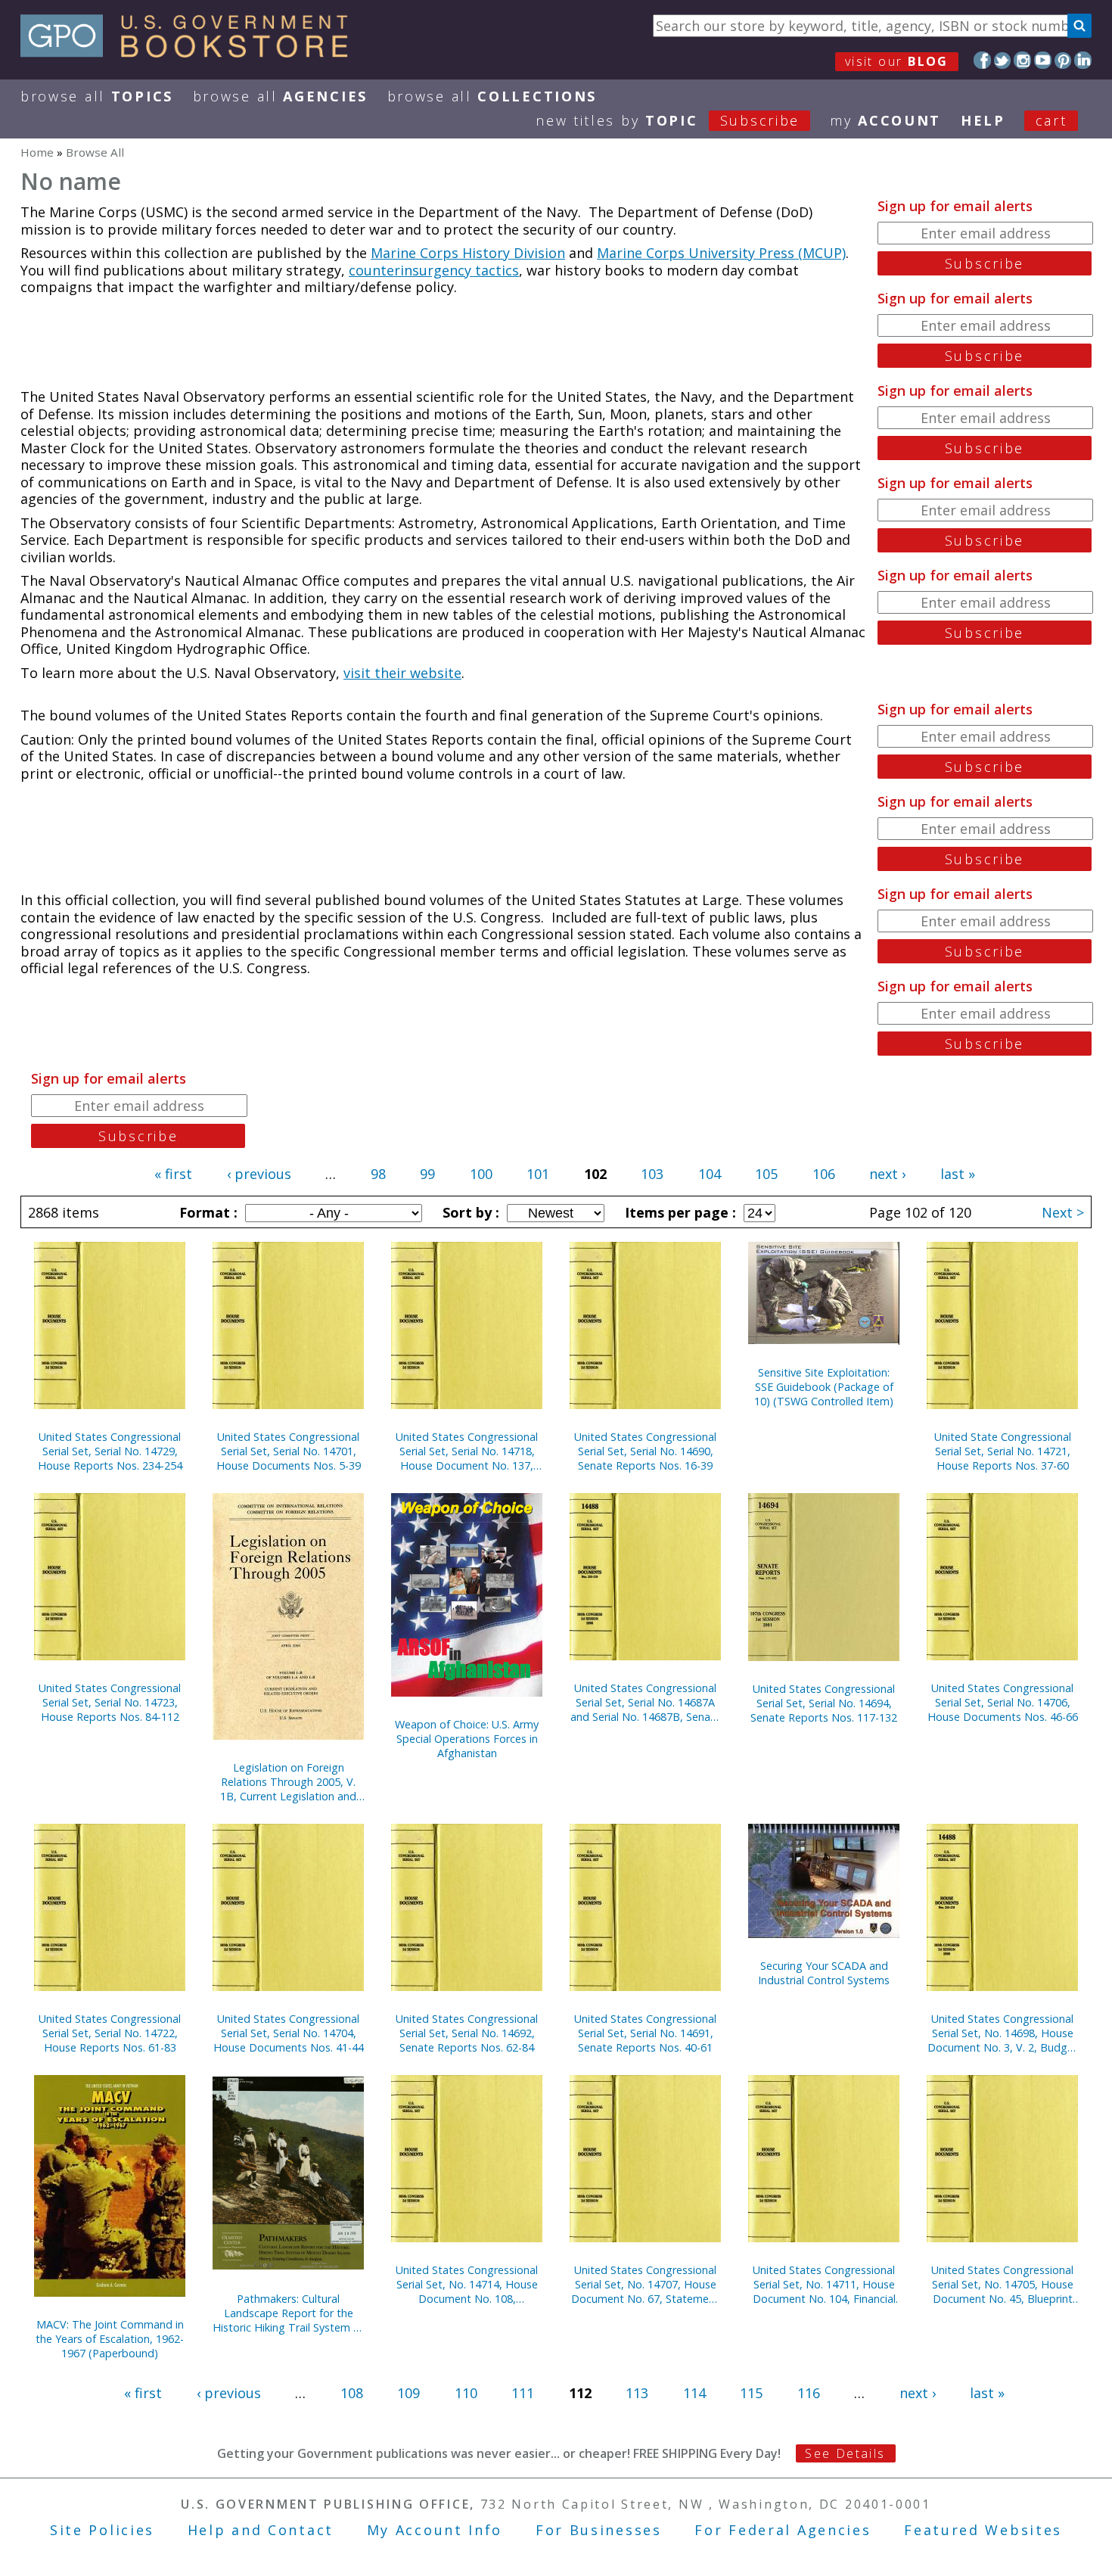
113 (637, 2393)
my (885, 120)
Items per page (679, 1212)
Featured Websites (983, 2530)
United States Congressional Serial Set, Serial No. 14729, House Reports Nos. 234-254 (110, 1451)
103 (652, 1174)
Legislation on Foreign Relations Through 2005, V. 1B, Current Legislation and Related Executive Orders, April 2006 (288, 1782)
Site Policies (102, 2530)
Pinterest (1063, 60)
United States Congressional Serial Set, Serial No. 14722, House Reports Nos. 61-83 (110, 2033)
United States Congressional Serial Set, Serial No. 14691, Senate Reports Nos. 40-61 (645, 2033)
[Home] (191, 52)
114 (694, 2393)
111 (523, 2393)
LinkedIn (1083, 60)
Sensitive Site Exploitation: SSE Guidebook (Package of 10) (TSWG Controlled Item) (824, 1387)
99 (427, 1174)
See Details (845, 2453)
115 (751, 2393)
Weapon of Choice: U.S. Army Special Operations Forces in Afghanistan (467, 1739)
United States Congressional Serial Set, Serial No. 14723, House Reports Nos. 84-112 (110, 1702)
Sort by (469, 1212)
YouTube (1043, 60)
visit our (897, 61)
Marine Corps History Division (468, 253)
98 (378, 1174)
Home (37, 152)
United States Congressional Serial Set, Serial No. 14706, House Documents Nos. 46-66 (1003, 1702)
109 (408, 2393)
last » (958, 1174)
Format (207, 1212)
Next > (1063, 1212)
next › (887, 1174)
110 (466, 2393)
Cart (1051, 120)
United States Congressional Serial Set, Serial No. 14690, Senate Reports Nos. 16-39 (645, 1451)
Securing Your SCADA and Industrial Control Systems (824, 1973)
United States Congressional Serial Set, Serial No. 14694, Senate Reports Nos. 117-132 (824, 1703)
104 (710, 1174)
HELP (983, 120)
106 (824, 1174)
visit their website (402, 673)
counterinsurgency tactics (434, 270)
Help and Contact (261, 2530)
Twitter (1003, 60)
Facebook (982, 60)
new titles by (668, 120)
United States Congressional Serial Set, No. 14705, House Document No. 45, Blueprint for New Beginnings (1002, 2284)
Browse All (97, 96)
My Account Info (435, 2530)
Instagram (1022, 60)
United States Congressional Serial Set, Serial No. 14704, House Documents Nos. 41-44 (289, 2033)
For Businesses (599, 2530)
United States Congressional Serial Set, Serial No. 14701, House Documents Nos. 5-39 (289, 1451)
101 (538, 1174)
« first (173, 1174)
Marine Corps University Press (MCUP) (721, 253)
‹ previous (259, 1174)
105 (766, 1174)
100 (481, 1174)
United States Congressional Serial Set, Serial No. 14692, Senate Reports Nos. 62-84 (467, 2033)
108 (352, 2393)
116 (809, 2393)
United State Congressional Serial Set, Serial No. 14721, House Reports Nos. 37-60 (1003, 1451)
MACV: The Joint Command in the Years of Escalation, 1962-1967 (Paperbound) (110, 2339)
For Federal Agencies (783, 2530)
